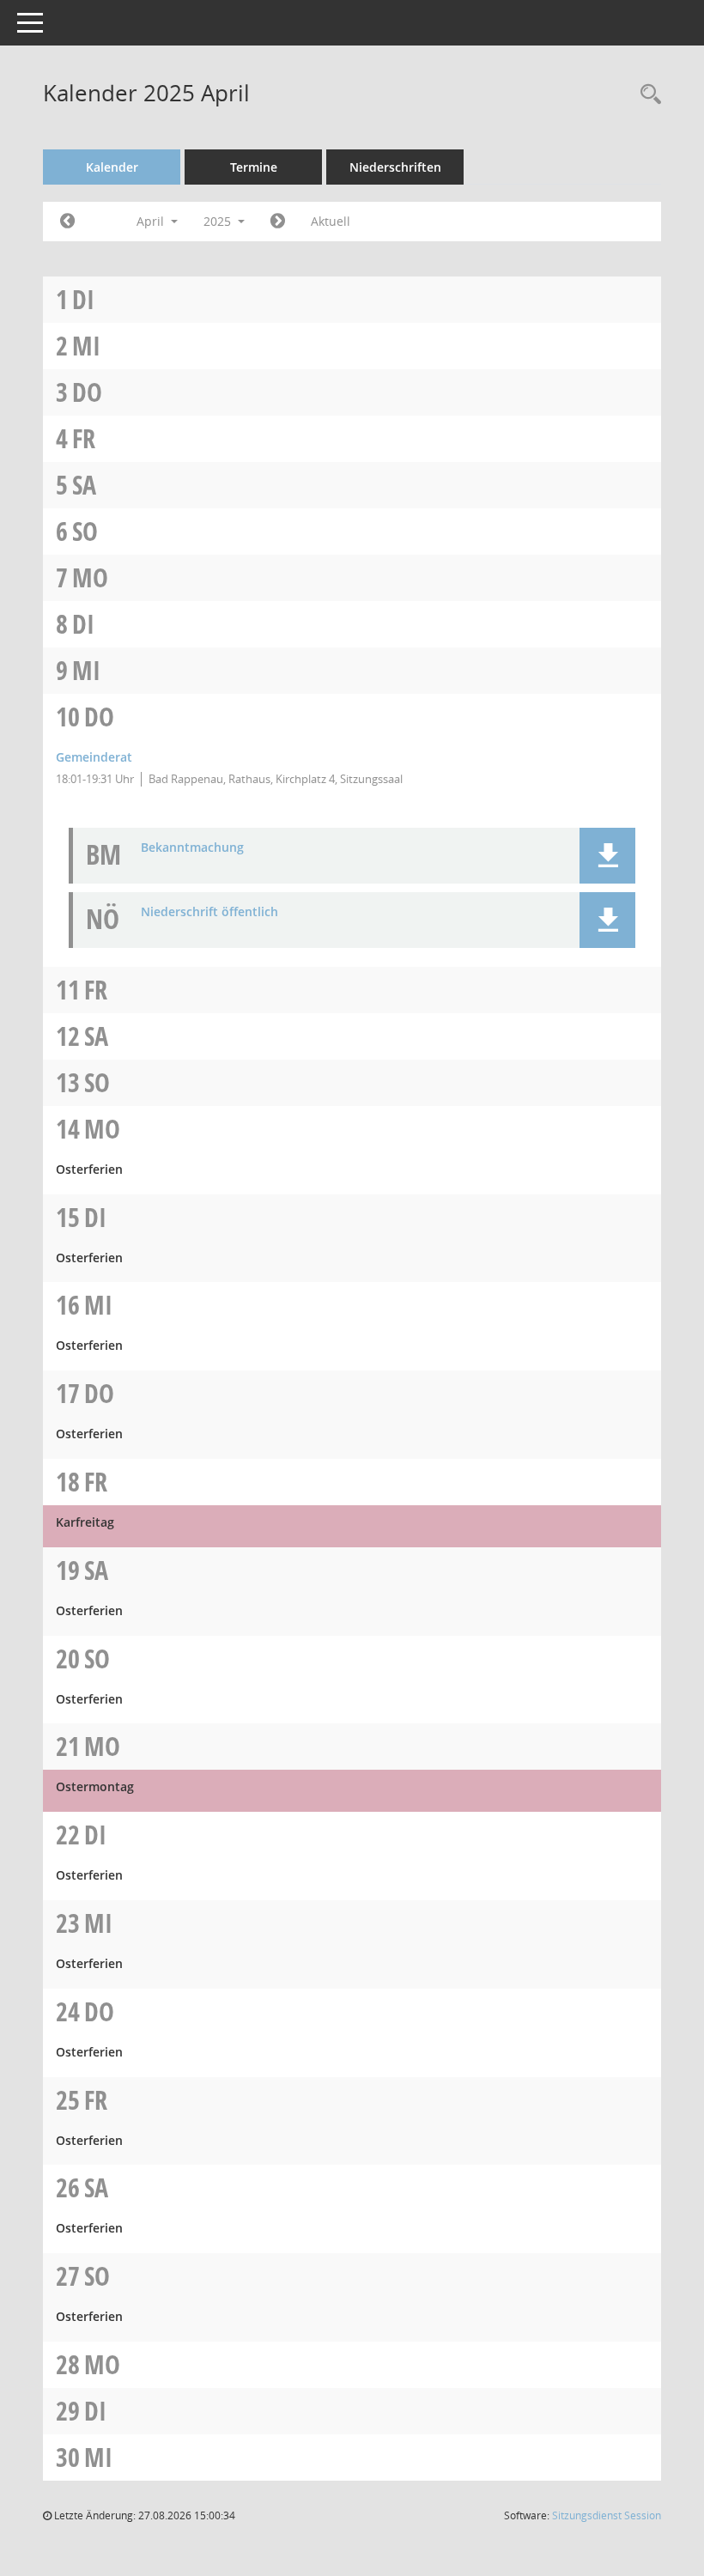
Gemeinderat (94, 757)
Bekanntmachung (192, 848)
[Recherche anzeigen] (646, 95)
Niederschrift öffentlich (209, 912)
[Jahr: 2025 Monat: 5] (278, 222)
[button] (607, 856)
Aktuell (331, 221)
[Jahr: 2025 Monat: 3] (67, 222)
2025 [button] (219, 221)
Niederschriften (395, 167)
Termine (254, 167)
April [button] (152, 221)
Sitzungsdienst (607, 2515)
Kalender (112, 167)
